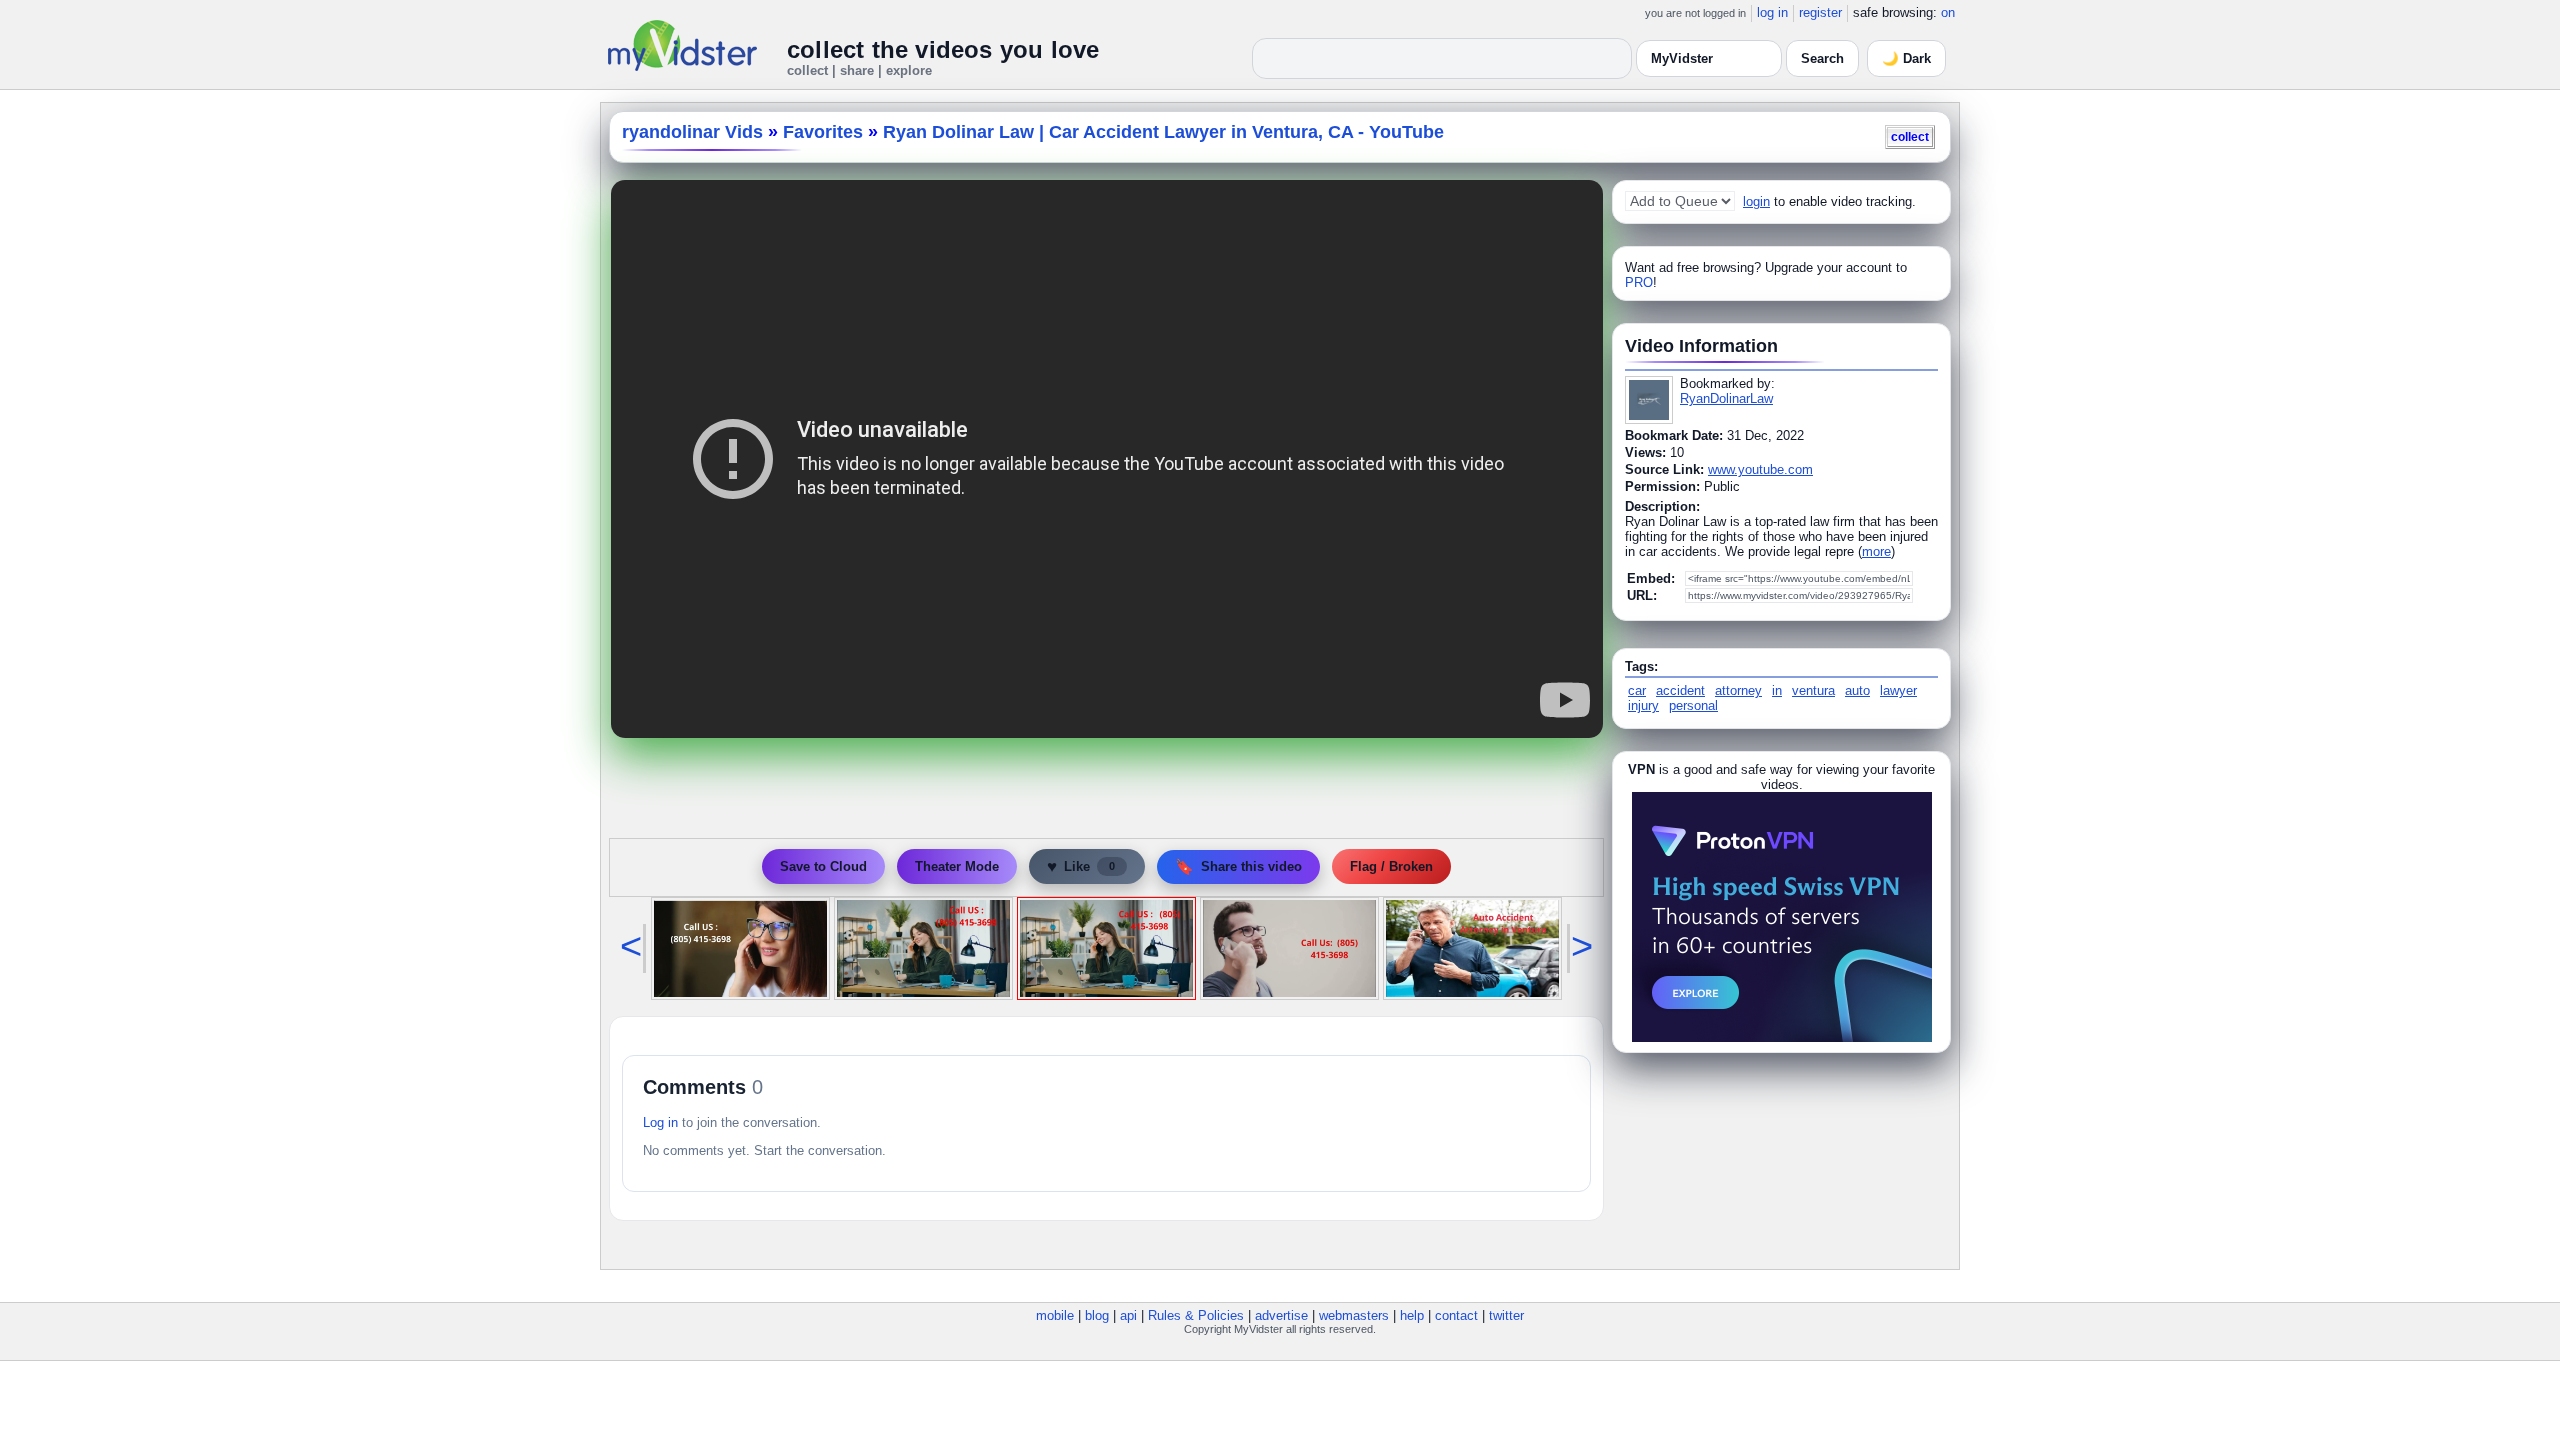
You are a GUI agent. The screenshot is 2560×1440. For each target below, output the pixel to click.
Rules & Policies (1196, 1315)
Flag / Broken (1391, 866)
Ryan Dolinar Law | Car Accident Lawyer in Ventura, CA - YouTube (1163, 132)
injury (1643, 705)
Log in (660, 1122)
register (1820, 12)
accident (1680, 690)
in (1777, 690)
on (1948, 12)
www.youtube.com (1760, 469)
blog (1097, 1315)
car (1637, 690)
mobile (1055, 1315)
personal (1693, 705)
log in (1772, 12)
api (1128, 1315)
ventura (1813, 690)
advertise (1281, 1315)
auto (1857, 690)
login (1756, 201)
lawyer (1898, 690)
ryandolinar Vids (692, 132)
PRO (1639, 282)
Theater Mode (957, 866)
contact (1456, 1315)
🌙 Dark (1906, 58)
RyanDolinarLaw (1726, 398)
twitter (1506, 1315)
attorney (1738, 690)
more (1876, 551)
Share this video (1238, 866)
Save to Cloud (823, 866)
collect (1910, 136)
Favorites (823, 132)
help (1412, 1315)
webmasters (1354, 1315)
